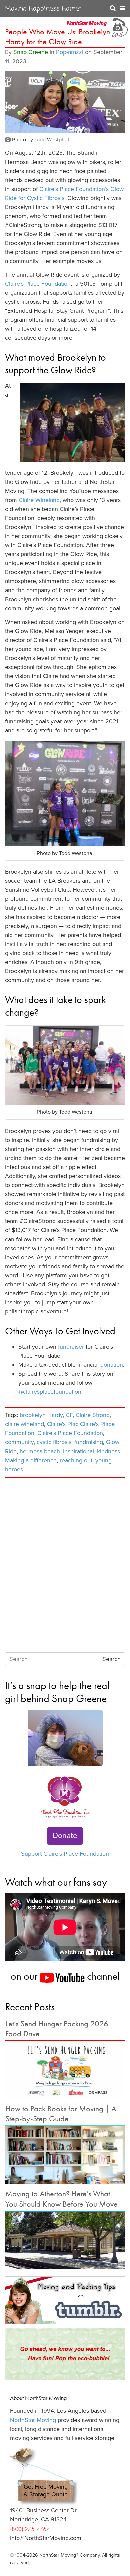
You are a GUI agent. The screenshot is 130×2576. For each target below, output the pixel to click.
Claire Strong (93, 1415)
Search (111, 1659)
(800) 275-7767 (30, 2529)
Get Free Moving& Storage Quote (46, 2491)
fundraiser (71, 1347)
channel (102, 1976)
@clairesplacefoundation (50, 1392)
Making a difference (31, 1460)
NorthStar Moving (33, 2420)
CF (69, 1415)
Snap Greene (31, 52)
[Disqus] (65, 1566)
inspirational (78, 1451)
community (19, 1442)
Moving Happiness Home (43, 9)
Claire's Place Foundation (70, 1433)
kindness (108, 1451)
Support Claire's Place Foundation (65, 1854)
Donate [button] (65, 1836)
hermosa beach (40, 1451)
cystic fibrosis (54, 1442)
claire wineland (24, 1424)
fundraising (89, 1442)
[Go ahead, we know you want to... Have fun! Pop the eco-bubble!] (65, 2354)
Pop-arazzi (70, 52)
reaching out (76, 1460)
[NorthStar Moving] (87, 27)
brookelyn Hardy (41, 1415)
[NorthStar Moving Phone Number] (119, 27)
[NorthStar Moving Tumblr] (65, 2300)
